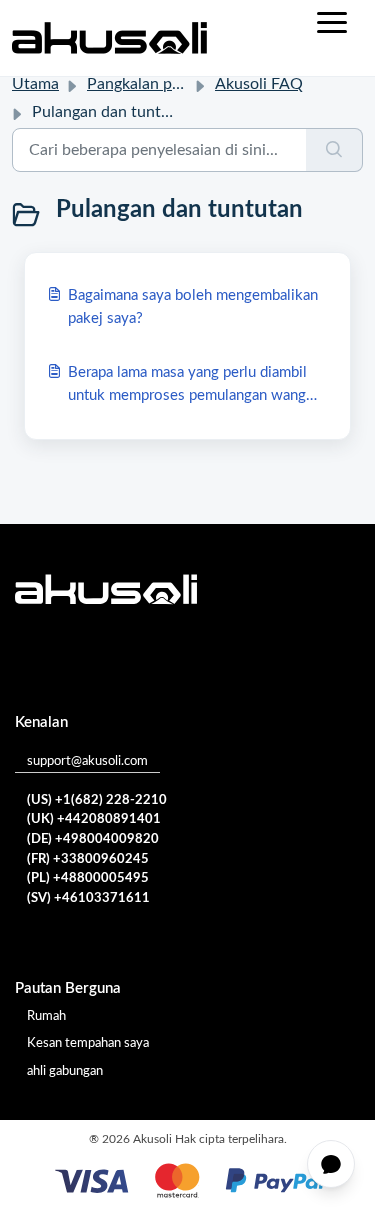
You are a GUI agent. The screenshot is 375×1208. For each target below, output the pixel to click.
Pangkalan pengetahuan (170, 84)
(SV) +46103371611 (88, 898)
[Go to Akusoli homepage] (109, 38)
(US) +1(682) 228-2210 (97, 800)
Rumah (46, 1016)
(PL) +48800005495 (88, 878)
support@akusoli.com (87, 761)
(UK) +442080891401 (94, 819)
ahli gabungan (65, 1071)
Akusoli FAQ (259, 84)
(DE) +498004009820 (93, 839)
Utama (35, 84)
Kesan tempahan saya (88, 1043)
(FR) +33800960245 (88, 859)
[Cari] (334, 150)
